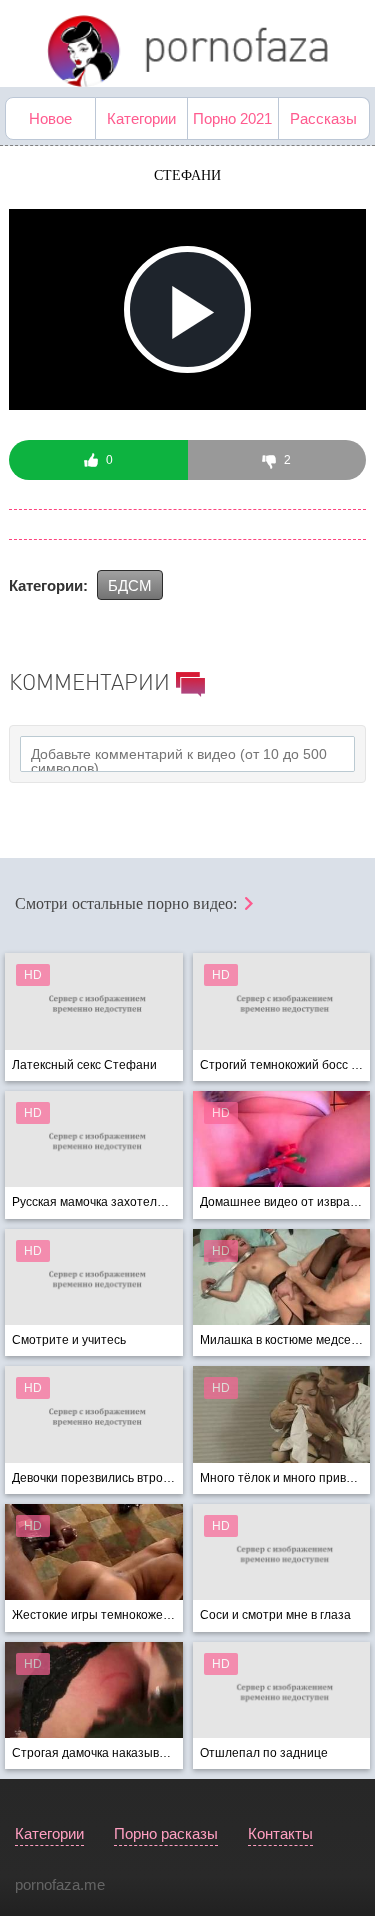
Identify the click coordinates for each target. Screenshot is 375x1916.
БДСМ (130, 585)
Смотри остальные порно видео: (128, 903)
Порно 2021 (232, 118)
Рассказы (323, 118)
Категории (141, 118)
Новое (50, 118)
